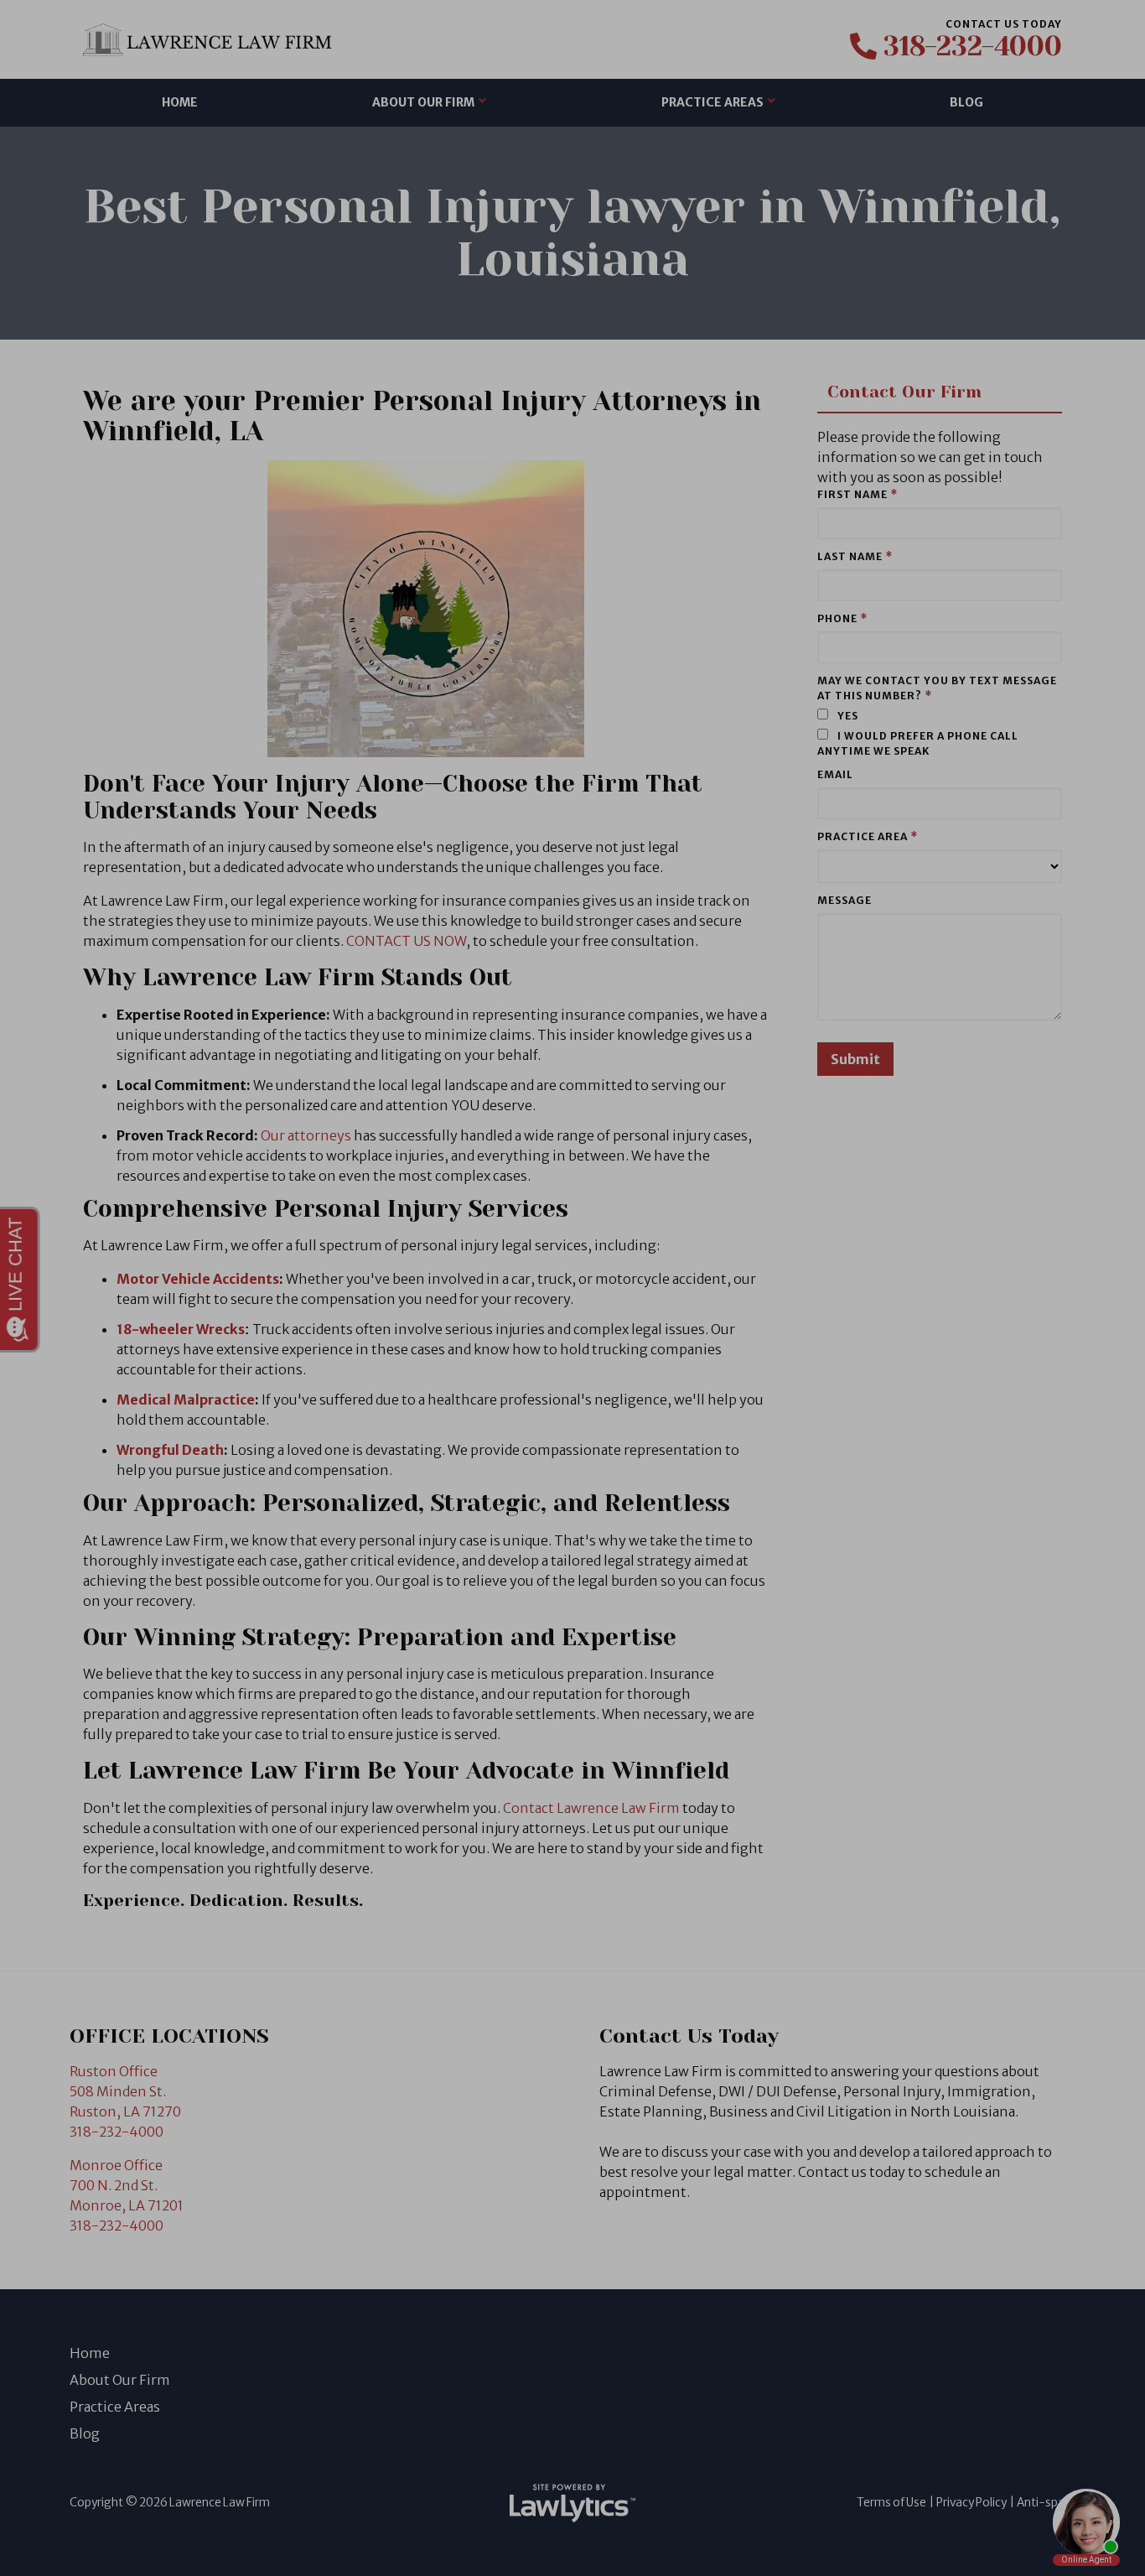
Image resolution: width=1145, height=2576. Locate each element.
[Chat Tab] (572, 1288)
